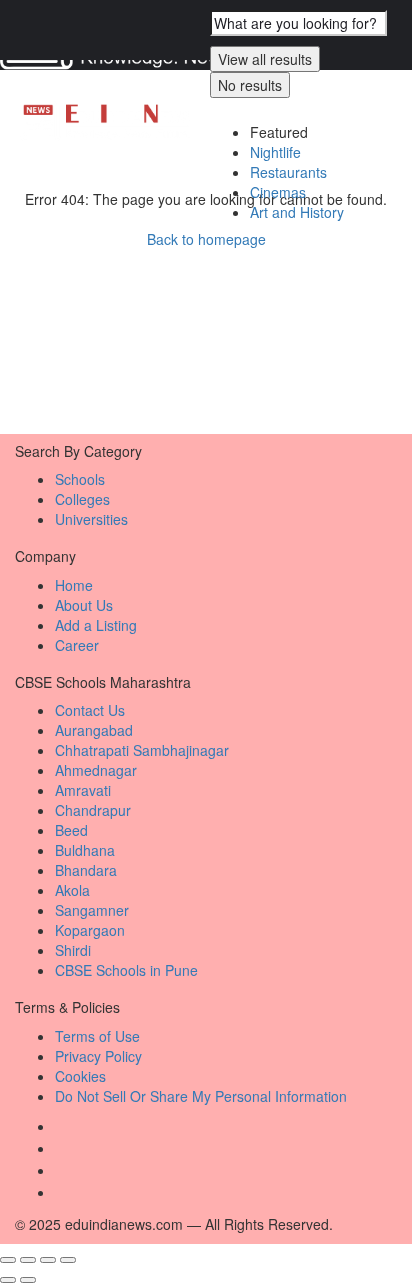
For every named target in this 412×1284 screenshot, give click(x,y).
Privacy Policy (98, 1056)
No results (250, 85)
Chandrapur (93, 810)
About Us (84, 605)
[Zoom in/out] (68, 1260)
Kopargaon (90, 930)
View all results (265, 59)
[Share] (28, 1260)
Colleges (82, 499)
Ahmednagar (96, 770)
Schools (80, 479)
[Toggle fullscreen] (48, 1260)
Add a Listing (96, 625)
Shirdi (73, 950)
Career (77, 645)
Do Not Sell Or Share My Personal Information (201, 1096)
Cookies (80, 1076)
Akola (72, 890)
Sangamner (92, 910)
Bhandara (86, 870)
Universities (91, 519)
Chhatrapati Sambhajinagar (142, 750)
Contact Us (90, 710)
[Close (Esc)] (8, 1260)
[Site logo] (107, 121)
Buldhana (85, 850)
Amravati (83, 790)
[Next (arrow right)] (28, 1280)
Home (74, 585)
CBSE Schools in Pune (126, 970)
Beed (71, 830)
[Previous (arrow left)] (8, 1280)
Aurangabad (94, 730)
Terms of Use (97, 1036)
